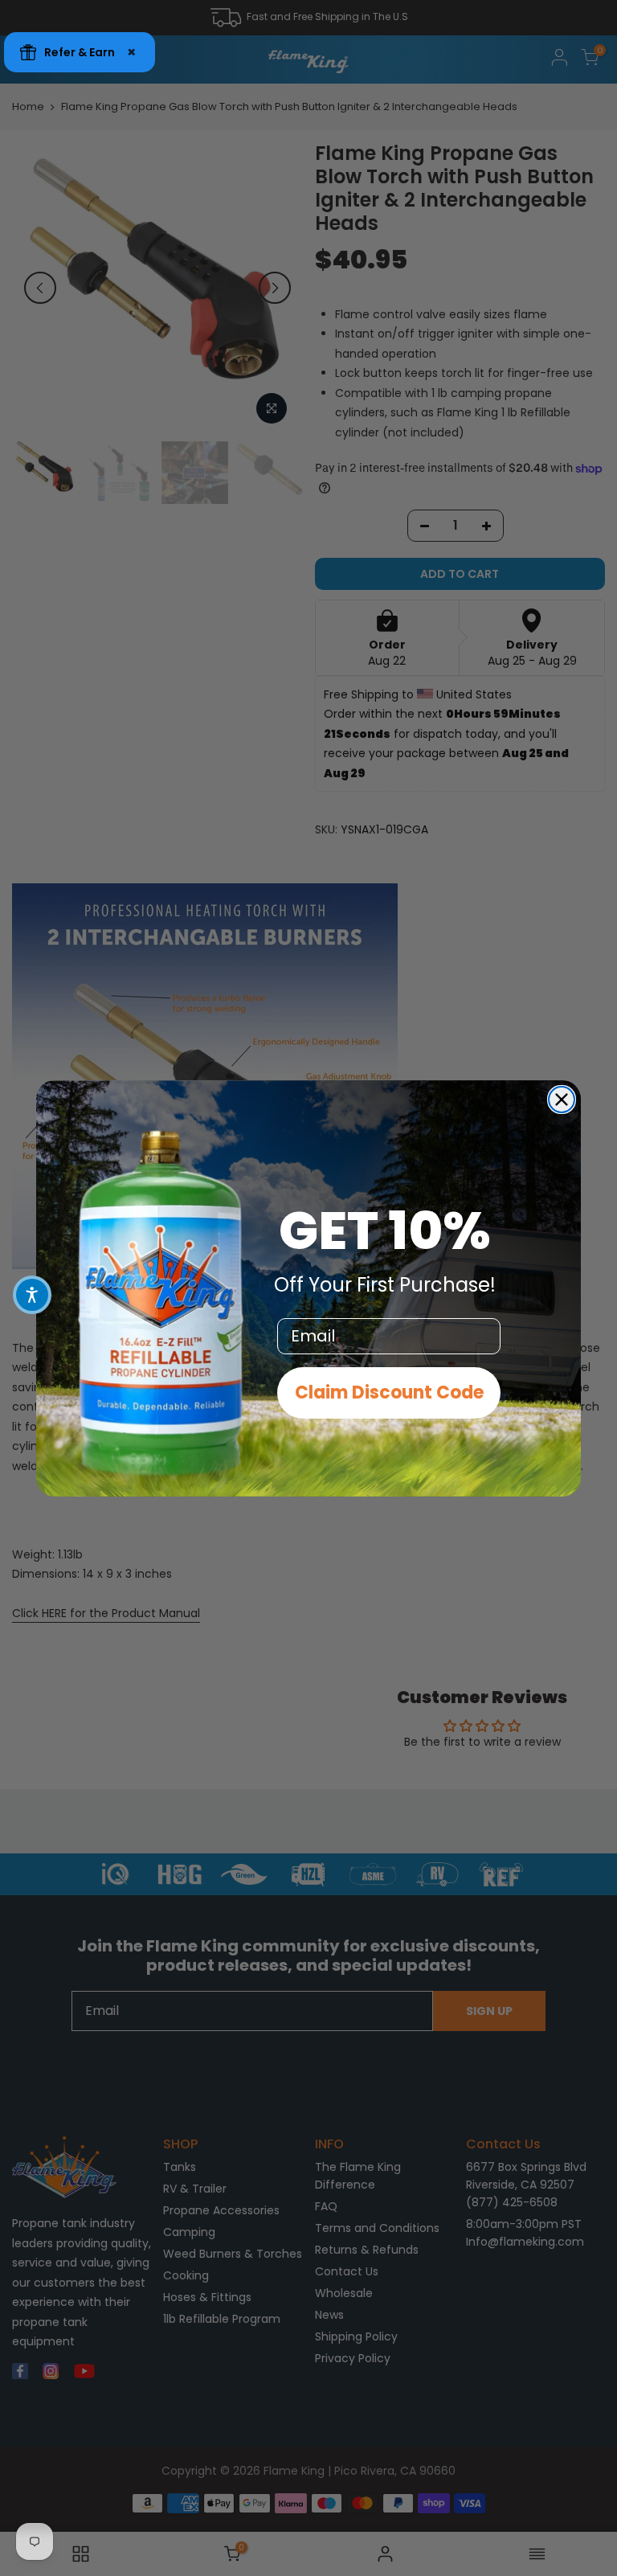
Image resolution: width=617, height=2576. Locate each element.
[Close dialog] (562, 1100)
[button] (32, 1295)
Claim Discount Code (389, 1392)
